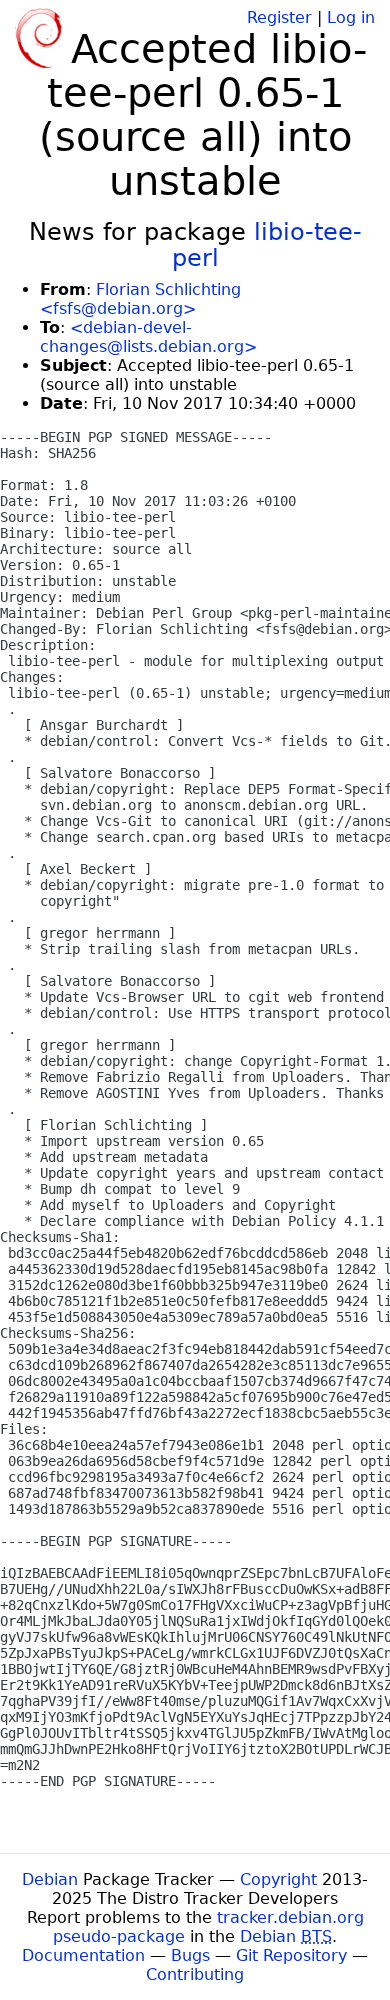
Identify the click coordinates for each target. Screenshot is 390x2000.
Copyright (278, 1879)
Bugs (190, 1955)
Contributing (195, 1974)
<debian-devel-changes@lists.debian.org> (148, 337)
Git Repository (291, 1955)
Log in (351, 17)
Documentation (83, 1955)
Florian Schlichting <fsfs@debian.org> (140, 299)
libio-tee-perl (267, 245)
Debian (50, 1879)
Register (279, 17)
